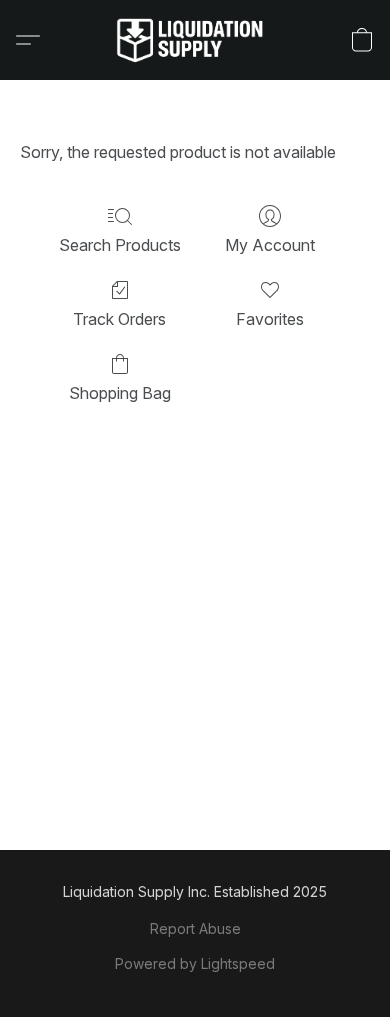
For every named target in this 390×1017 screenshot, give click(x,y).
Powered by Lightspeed (195, 963)
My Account (270, 245)
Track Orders (119, 319)
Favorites (270, 319)
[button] (195, 40)
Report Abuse (195, 928)
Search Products (120, 245)
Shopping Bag (120, 393)
